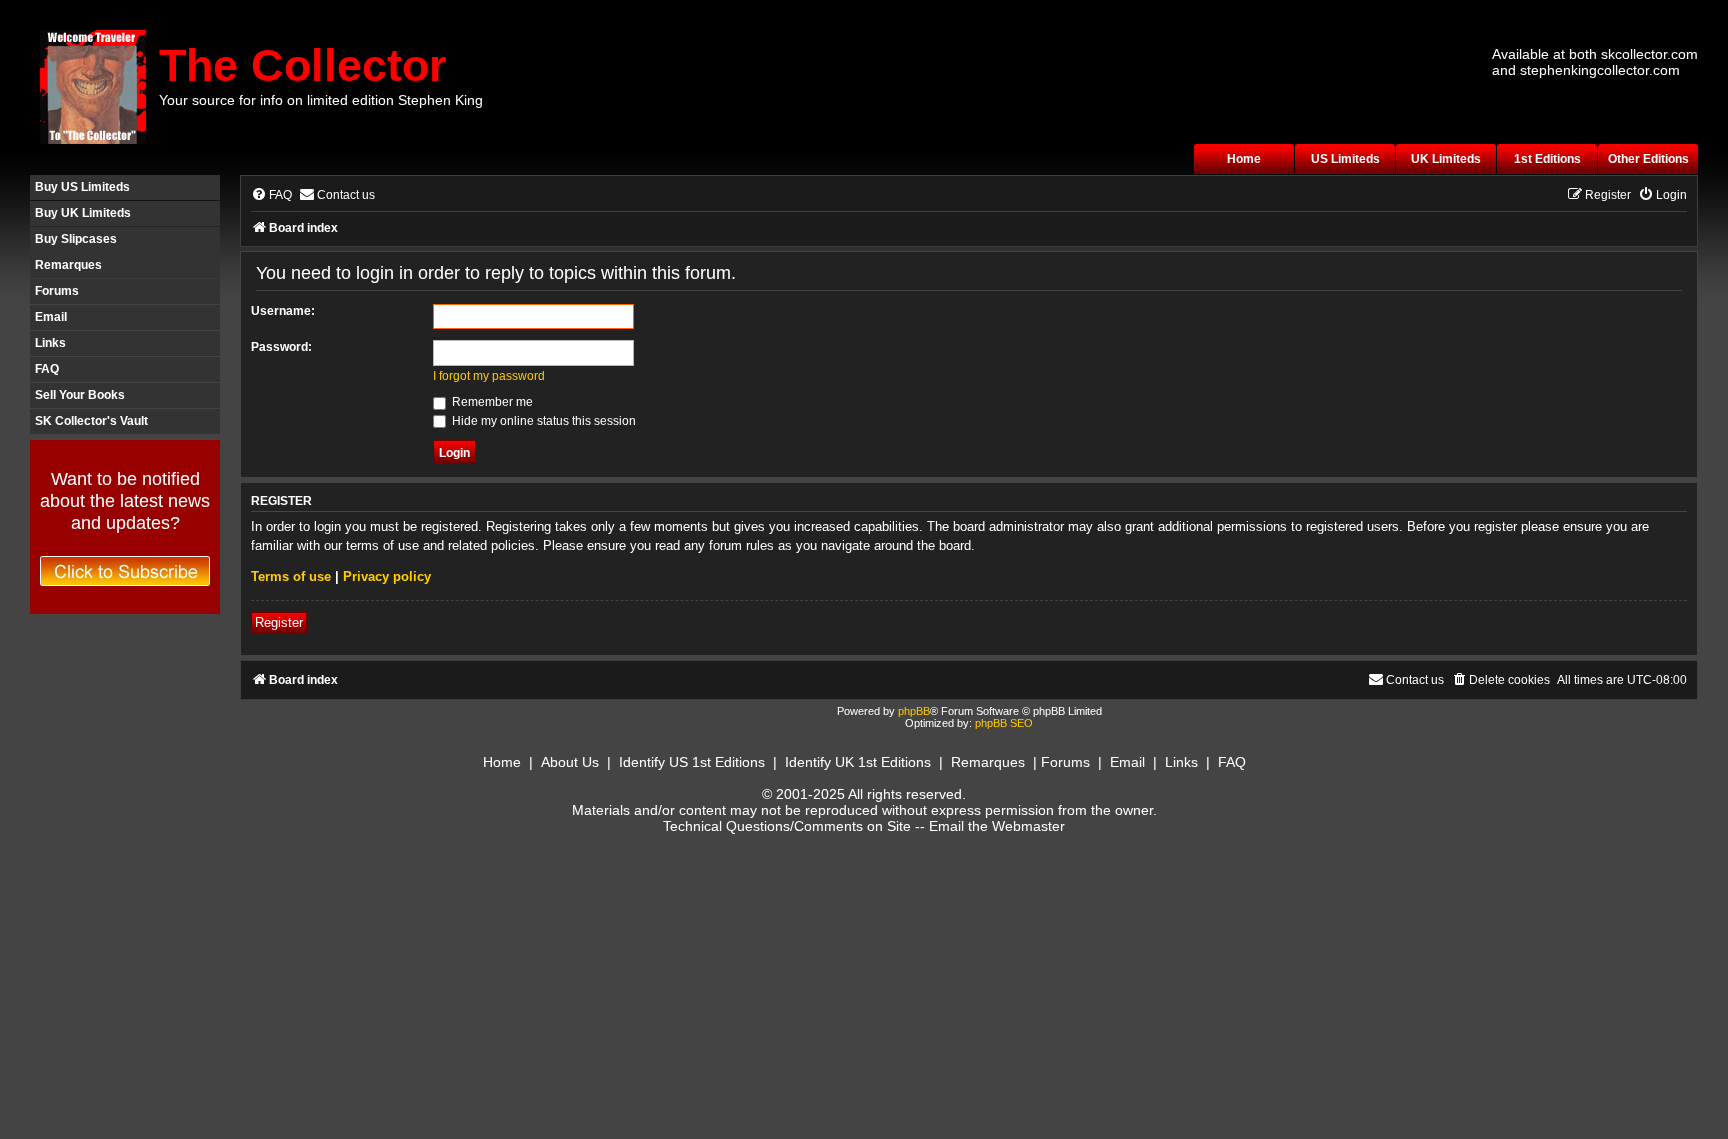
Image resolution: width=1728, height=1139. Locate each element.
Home (1244, 159)
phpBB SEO (1004, 723)
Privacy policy (387, 576)
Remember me (491, 402)
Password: (281, 347)
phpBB (914, 711)
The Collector (303, 65)
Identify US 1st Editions (692, 762)
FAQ (47, 369)
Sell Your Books (80, 395)
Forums (57, 291)
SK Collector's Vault (91, 421)
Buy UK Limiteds (83, 213)
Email (51, 317)
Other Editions (1648, 159)
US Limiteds (1345, 159)
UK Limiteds (1446, 159)
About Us (570, 762)
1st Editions (1547, 159)
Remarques (68, 265)
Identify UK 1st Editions (858, 762)
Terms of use (291, 576)
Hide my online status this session (542, 421)
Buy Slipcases (76, 239)
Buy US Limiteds (82, 187)
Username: (283, 311)
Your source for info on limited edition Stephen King (321, 100)
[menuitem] (271, 195)
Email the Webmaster (997, 826)
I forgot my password (489, 376)
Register (279, 622)
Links (50, 343)
